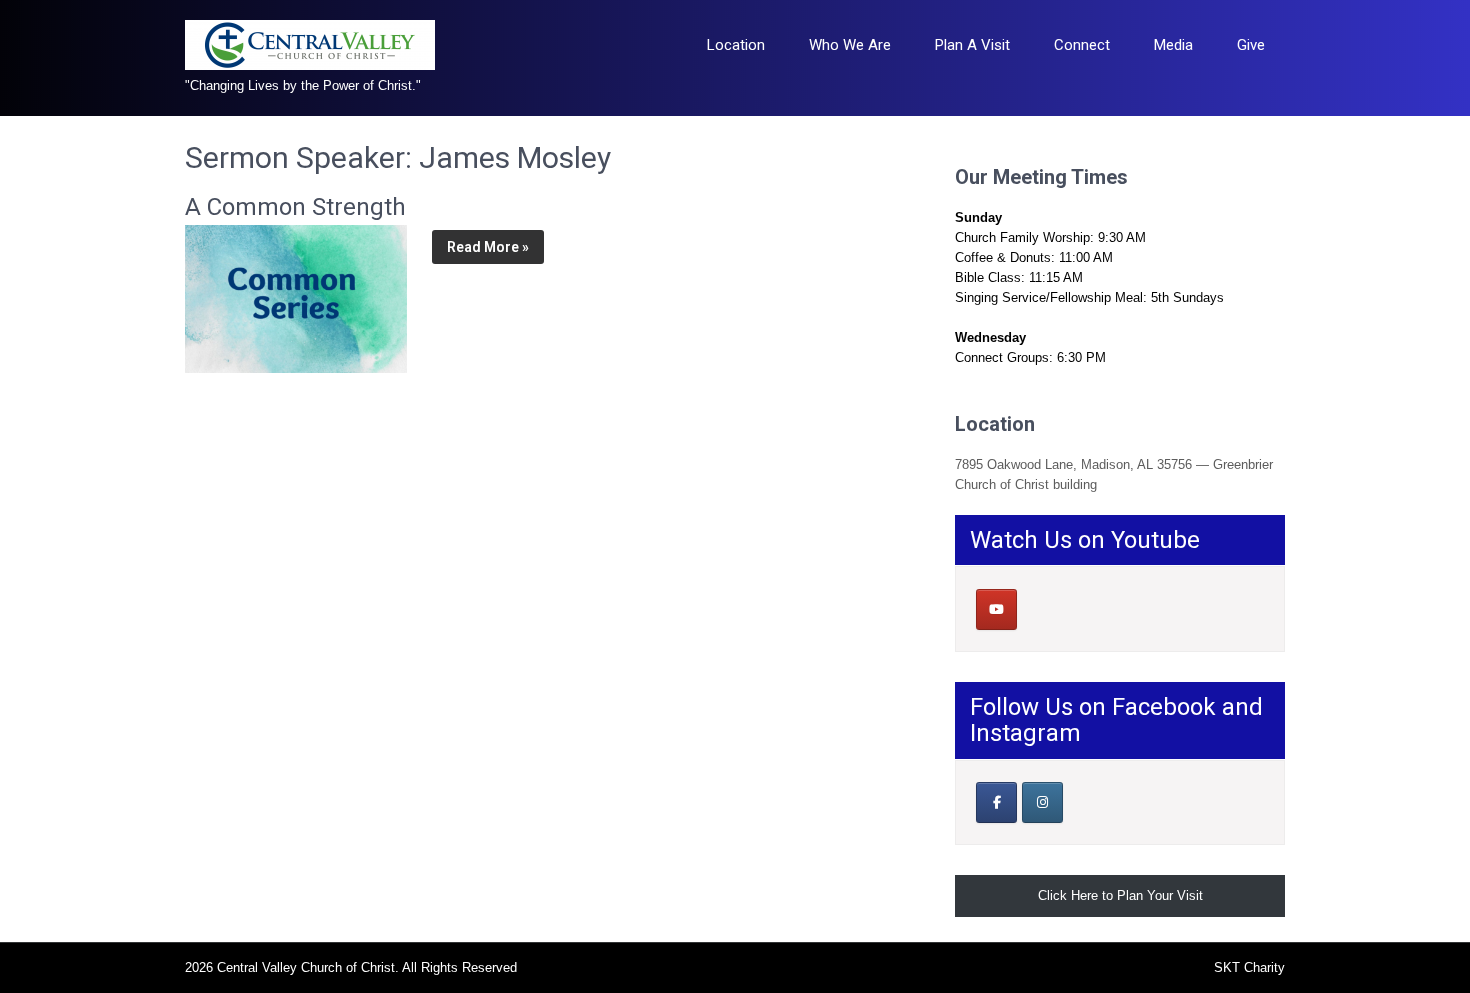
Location (736, 45)
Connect (1082, 45)
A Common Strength (295, 207)
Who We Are (850, 45)
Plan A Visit (972, 45)
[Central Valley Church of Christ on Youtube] (996, 609)
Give (1251, 45)
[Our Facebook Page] (996, 802)
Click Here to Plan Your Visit (1120, 895)
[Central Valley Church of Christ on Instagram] (1042, 802)
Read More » (488, 247)
